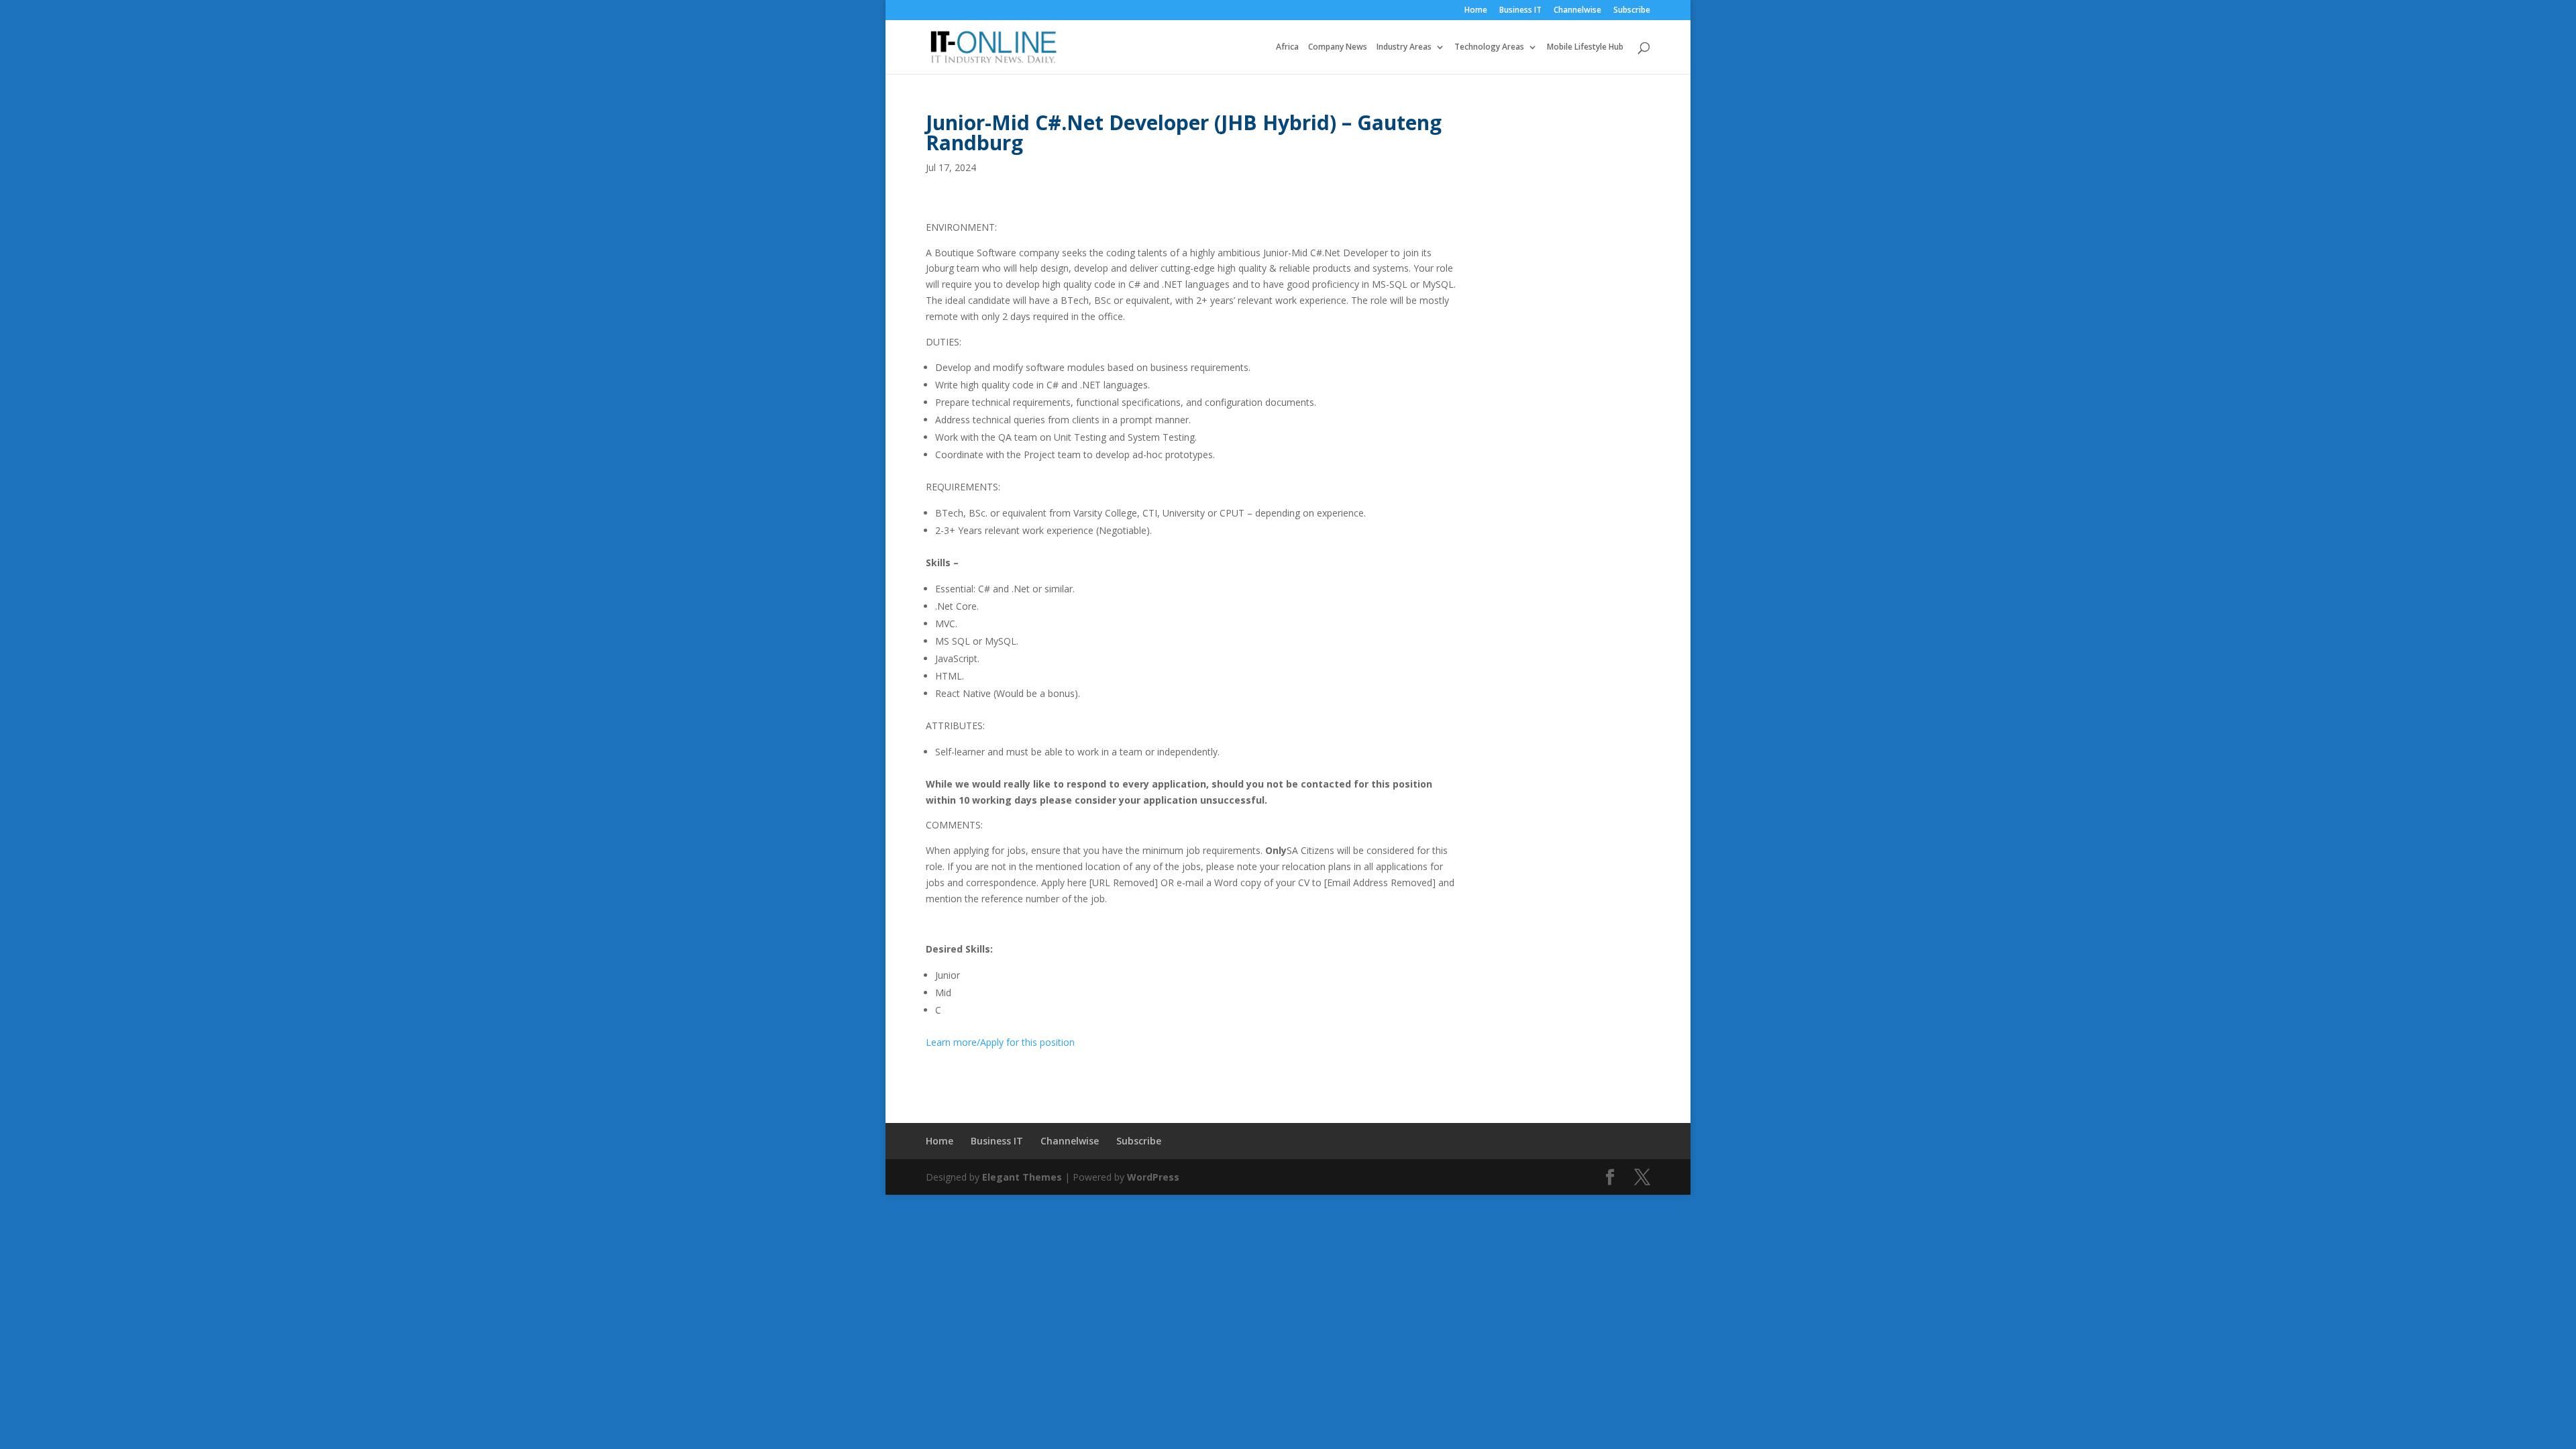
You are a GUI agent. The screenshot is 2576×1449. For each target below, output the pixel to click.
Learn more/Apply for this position (1000, 1042)
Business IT (1520, 11)
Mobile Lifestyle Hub (1585, 47)
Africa (1287, 47)
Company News (1338, 47)
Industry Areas (1404, 47)
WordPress (1153, 1177)
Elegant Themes (1022, 1177)
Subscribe (1632, 11)
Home (1476, 11)
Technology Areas (1489, 47)
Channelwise (1577, 11)
